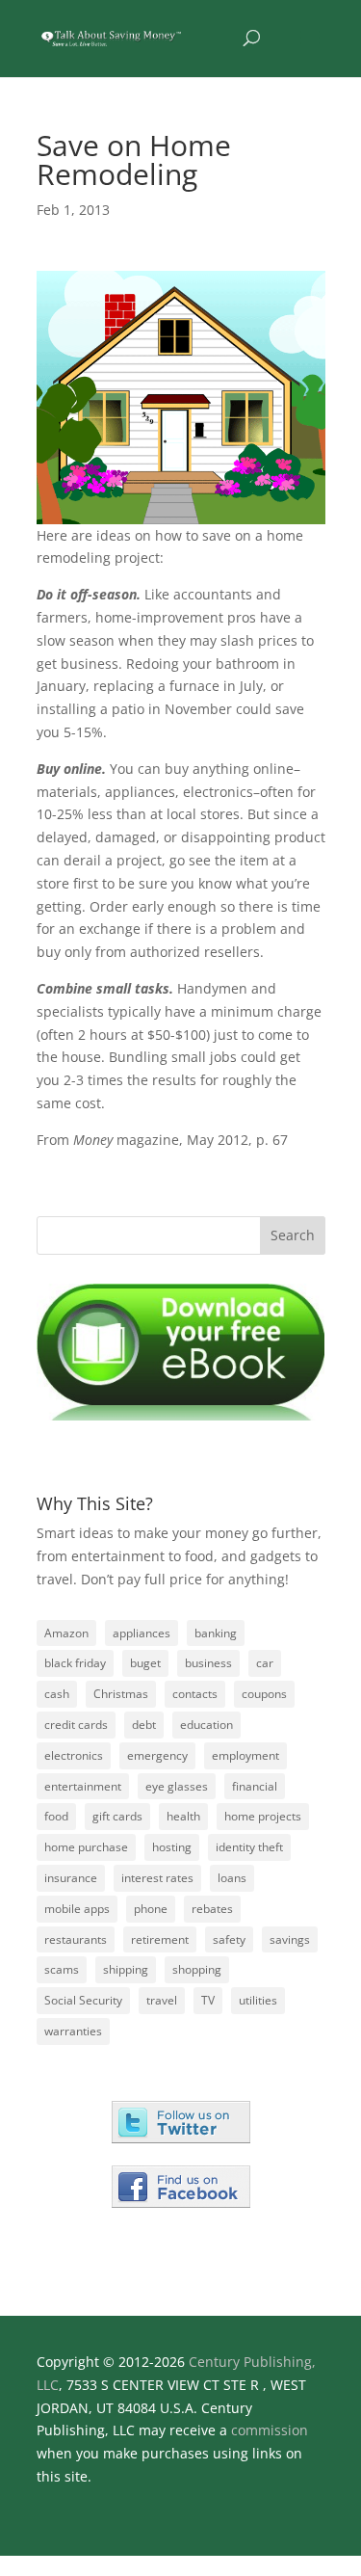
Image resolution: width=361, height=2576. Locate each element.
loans (232, 1878)
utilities (258, 2000)
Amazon (66, 1633)
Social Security (83, 2000)
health (183, 1816)
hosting (172, 1847)
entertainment (83, 1786)
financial (255, 1786)
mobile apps (77, 1909)
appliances (142, 1633)
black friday (75, 1663)
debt (144, 1725)
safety (229, 1939)
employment (245, 1755)
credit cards (76, 1725)
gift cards (117, 1816)
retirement (160, 1939)
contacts (195, 1694)
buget (145, 1663)
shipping (126, 1969)
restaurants (76, 1939)
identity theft (249, 1847)
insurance (71, 1878)
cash (57, 1694)
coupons (264, 1694)
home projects (263, 1816)
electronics (74, 1755)
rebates (212, 1909)
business (208, 1663)
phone (151, 1909)
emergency (157, 1755)
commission (270, 2430)
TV (208, 2000)
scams (62, 1969)
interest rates (157, 1878)
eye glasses (177, 1786)
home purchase (86, 1847)
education (206, 1725)
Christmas (121, 1694)
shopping (197, 1969)
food (56, 1816)
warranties (73, 2031)
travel (162, 2000)
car (265, 1663)
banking (216, 1633)
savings (290, 1939)
